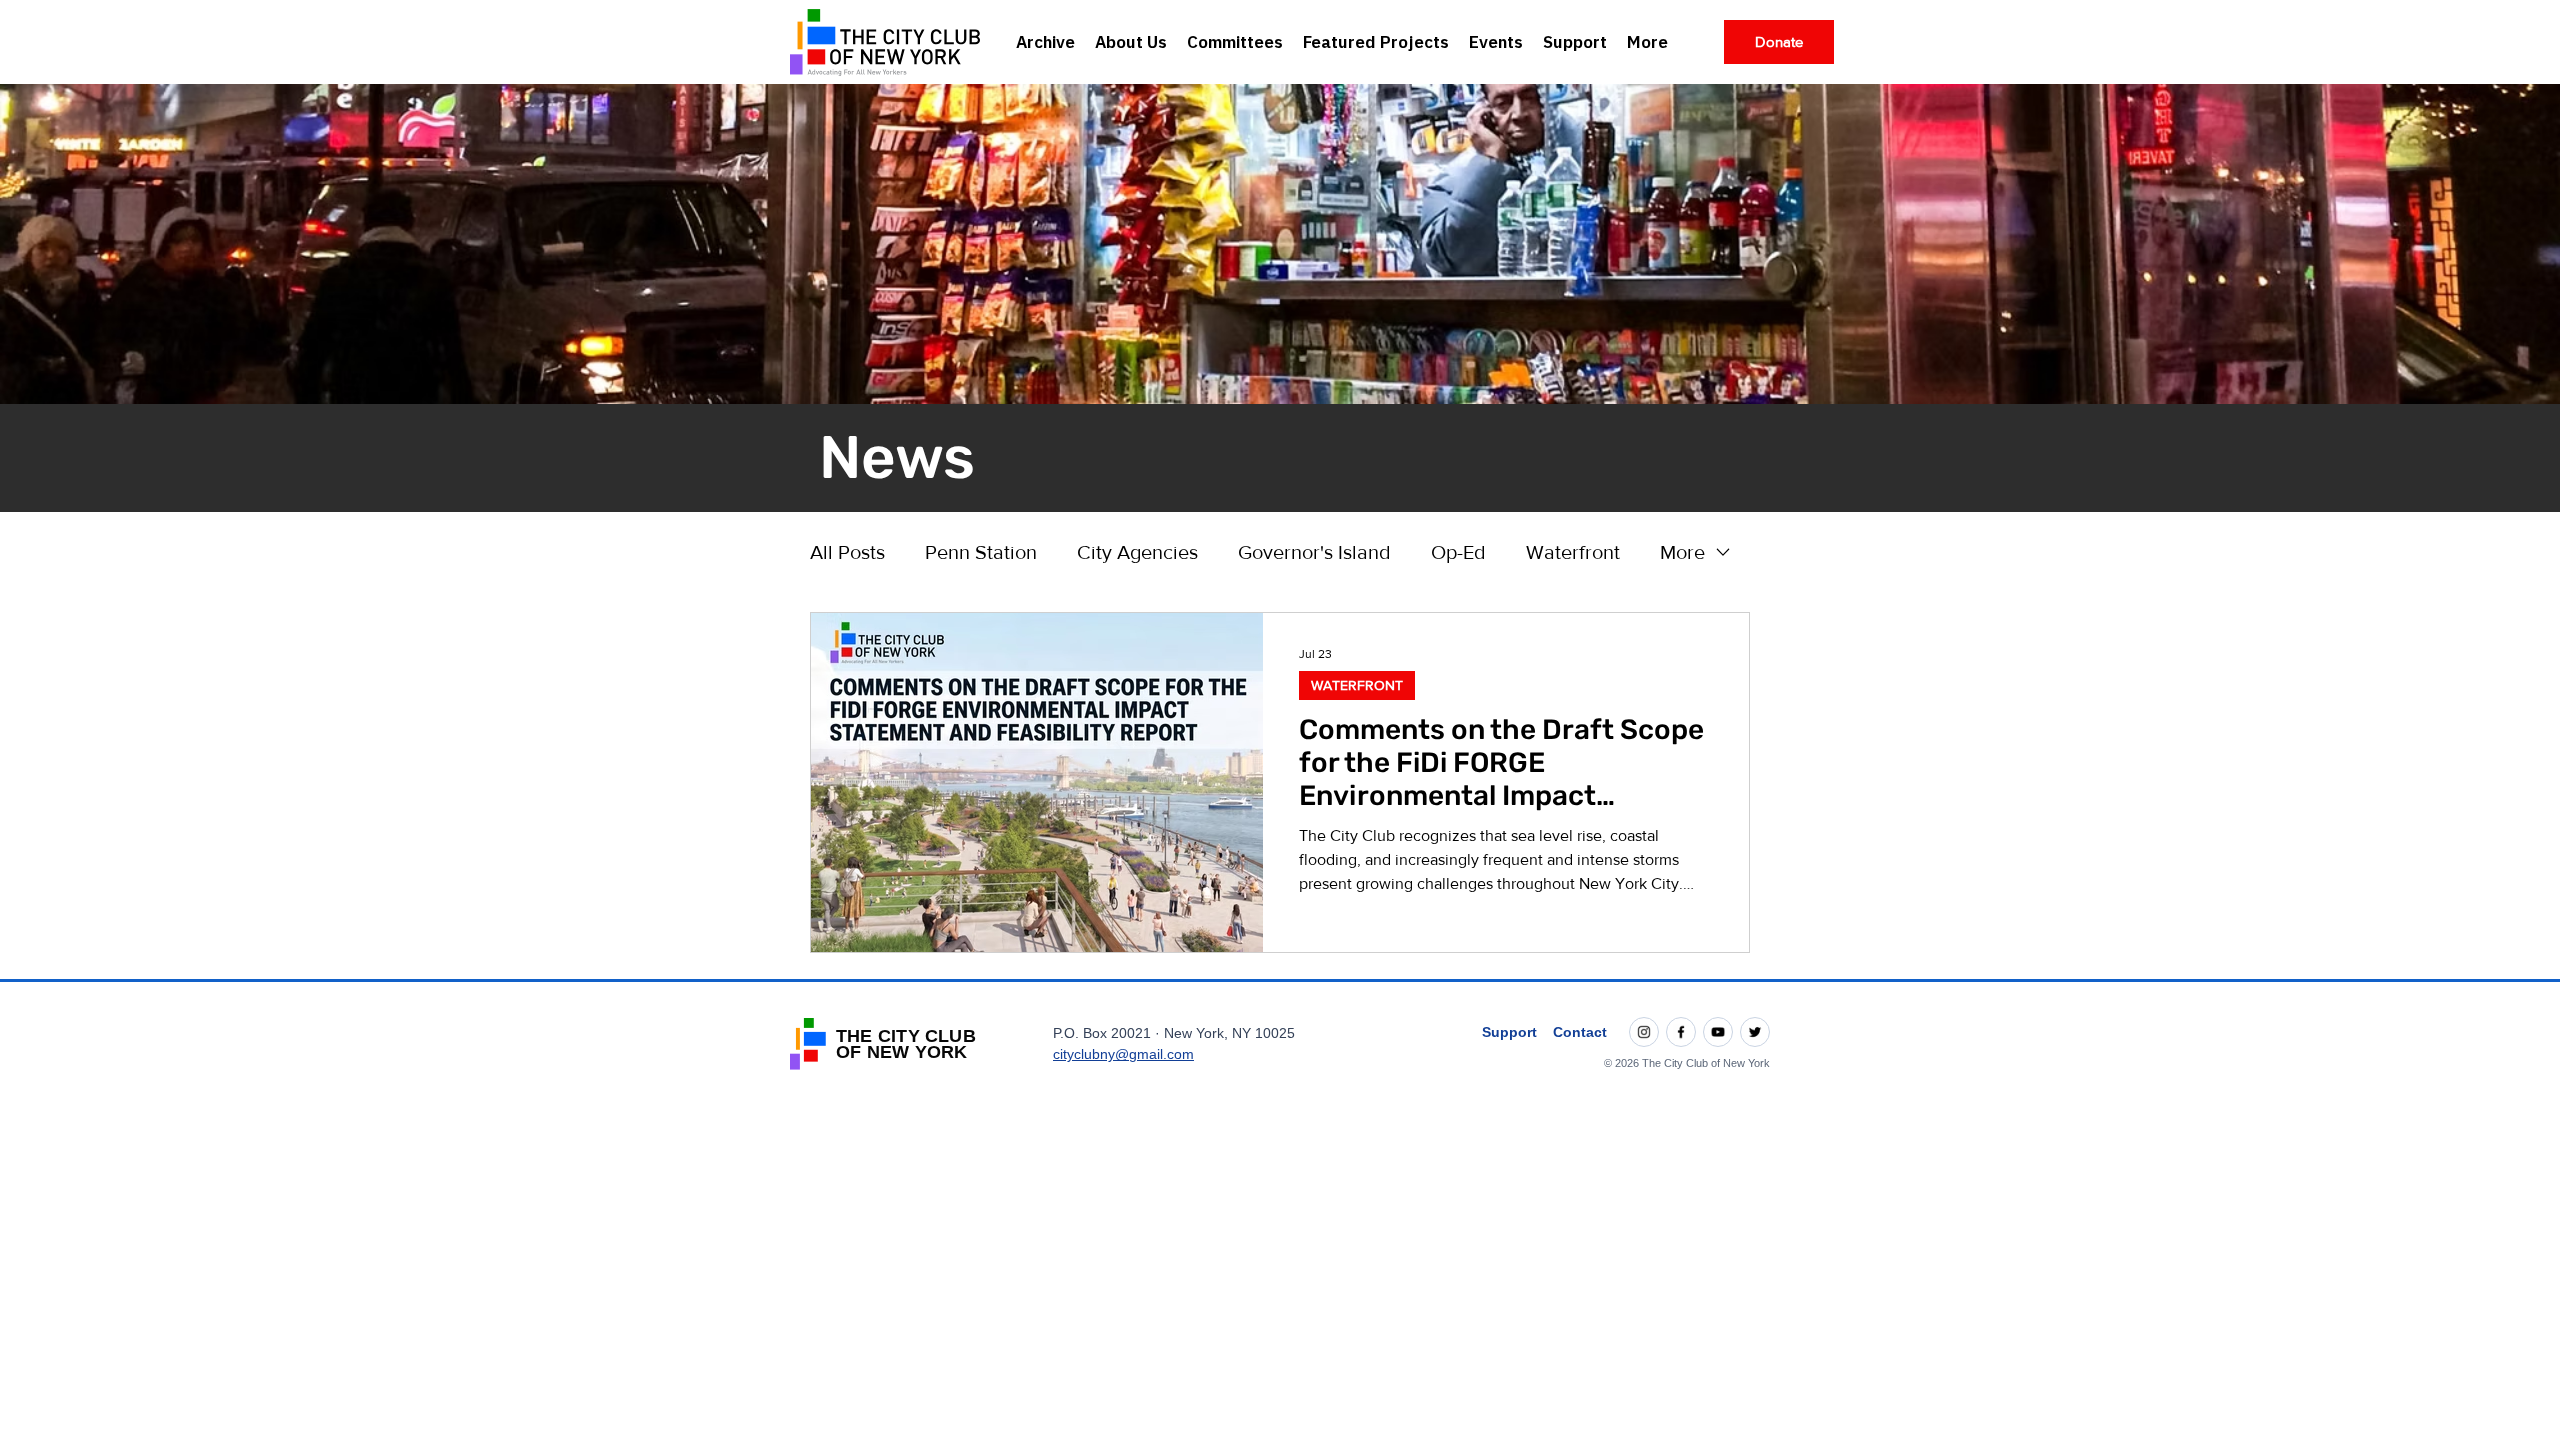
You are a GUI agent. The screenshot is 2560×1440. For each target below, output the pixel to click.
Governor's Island (1314, 552)
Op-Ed (1458, 552)
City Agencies (1137, 552)
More (1682, 552)
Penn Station (981, 552)
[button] (1131, 42)
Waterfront (1573, 552)
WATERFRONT (1357, 685)
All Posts (847, 552)
